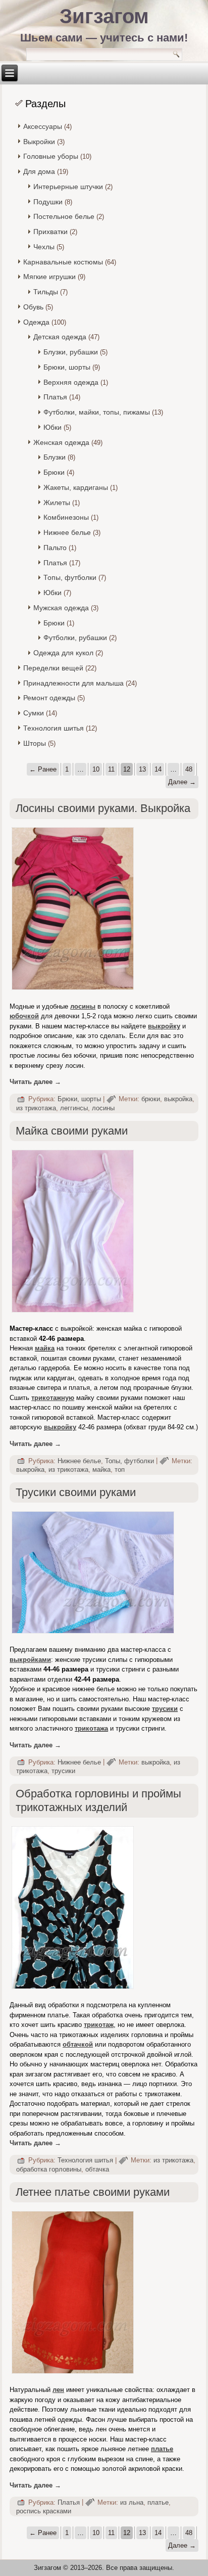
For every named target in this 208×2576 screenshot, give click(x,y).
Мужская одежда (61, 608)
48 (189, 769)
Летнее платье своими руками (93, 2192)
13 (142, 769)
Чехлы (44, 247)
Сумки (34, 713)
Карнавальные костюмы (63, 262)
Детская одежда (60, 337)
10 (96, 769)
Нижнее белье (67, 532)
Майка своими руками (72, 1131)
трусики (165, 1709)
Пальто (55, 548)
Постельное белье (64, 216)
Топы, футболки (70, 577)
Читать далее (35, 1082)
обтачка (97, 2169)
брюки (151, 1099)
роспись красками (44, 2511)
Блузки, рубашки (71, 352)
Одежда (36, 322)
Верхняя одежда (71, 382)
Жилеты (57, 503)
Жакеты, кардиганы (76, 487)
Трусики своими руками (76, 1492)
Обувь (33, 307)
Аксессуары (43, 126)
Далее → (182, 782)
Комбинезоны (66, 517)
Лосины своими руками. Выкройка (103, 808)
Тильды (46, 292)
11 (111, 769)
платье (162, 2449)
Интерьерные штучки (68, 187)
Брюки (54, 472)
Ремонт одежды (49, 698)
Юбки (53, 427)
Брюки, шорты (67, 367)
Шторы (35, 743)
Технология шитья (54, 728)
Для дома (39, 171)
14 (158, 769)
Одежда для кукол (63, 653)
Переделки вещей (53, 668)
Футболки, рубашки (75, 638)
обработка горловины (49, 2169)
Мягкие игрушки (49, 277)
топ (120, 1470)
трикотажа (91, 1728)
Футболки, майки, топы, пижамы (97, 412)
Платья (55, 397)
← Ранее (43, 769)
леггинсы (74, 1108)
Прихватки (50, 232)
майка (45, 1348)
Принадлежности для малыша (73, 683)
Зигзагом (104, 16)
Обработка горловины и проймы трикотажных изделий (98, 1800)
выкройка (178, 1099)
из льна (132, 2502)
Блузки (55, 457)
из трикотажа (36, 1108)
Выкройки (39, 142)
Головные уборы (51, 156)
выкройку (60, 1427)
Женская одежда (61, 442)
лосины (103, 1108)
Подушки (48, 202)
